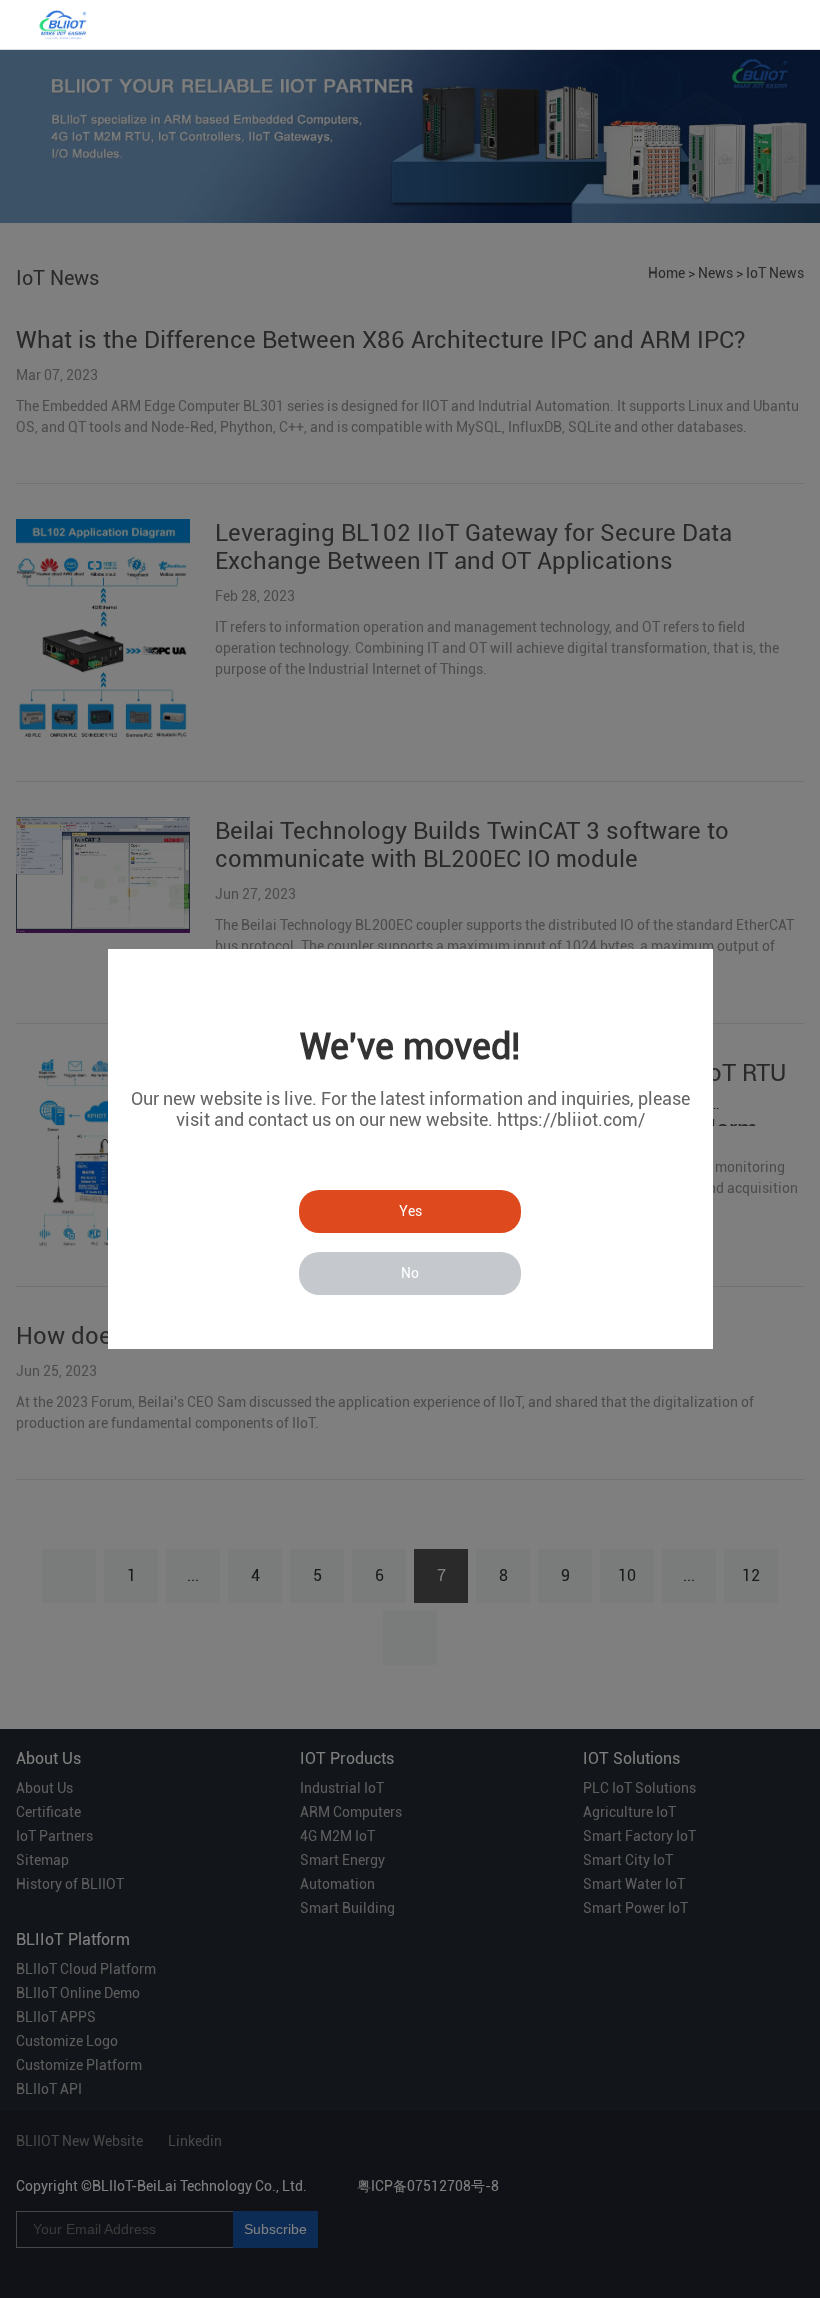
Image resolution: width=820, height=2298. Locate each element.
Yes (410, 1211)
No (410, 1273)
